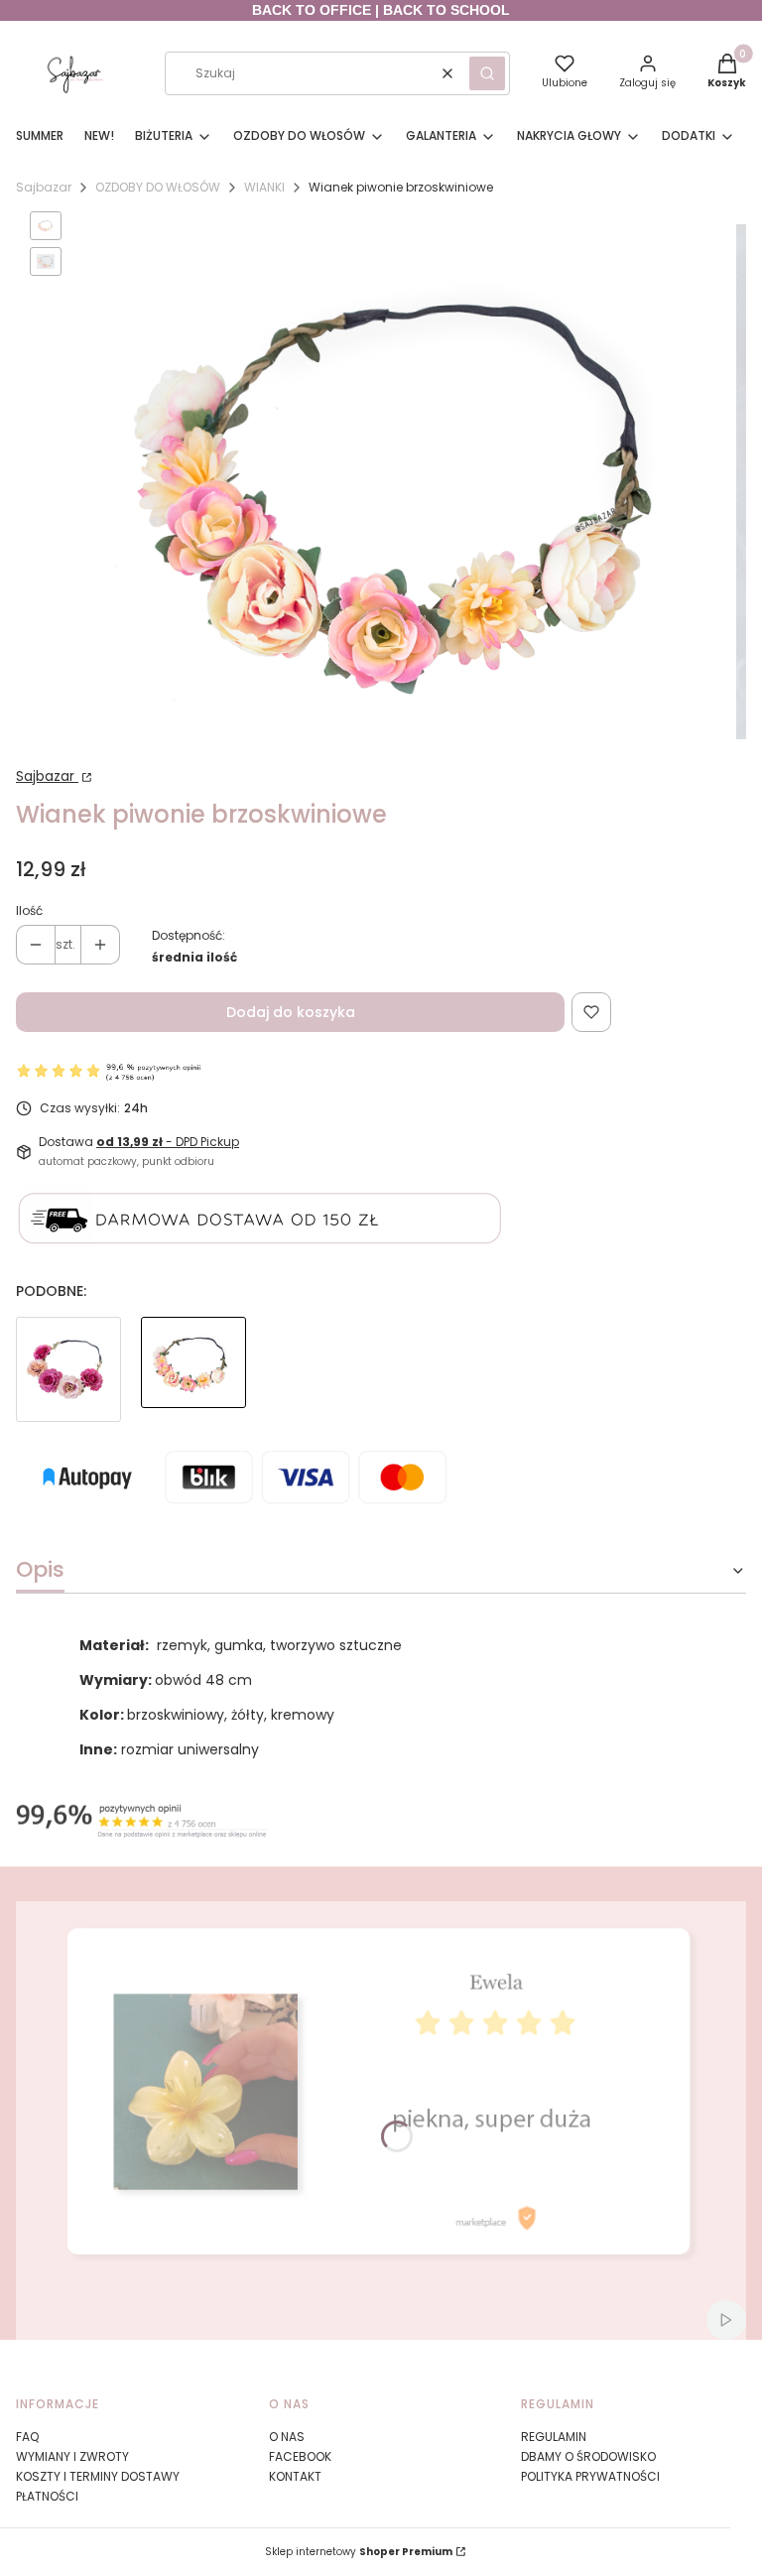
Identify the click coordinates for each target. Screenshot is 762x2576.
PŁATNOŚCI (47, 2496)
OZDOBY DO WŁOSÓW (158, 187)
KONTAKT (295, 2476)
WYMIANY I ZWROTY (72, 2456)
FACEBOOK (300, 2456)
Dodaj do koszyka (291, 1012)
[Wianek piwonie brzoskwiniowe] (193, 1369)
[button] (487, 73)
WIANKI (264, 187)
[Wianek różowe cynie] (68, 1369)
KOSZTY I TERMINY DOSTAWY (98, 2476)
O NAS (287, 2437)
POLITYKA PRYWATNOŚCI (590, 2476)
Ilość (29, 910)
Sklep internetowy (359, 2552)
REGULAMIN (554, 2437)
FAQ (27, 2437)
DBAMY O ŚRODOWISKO (588, 2456)
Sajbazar (44, 187)
